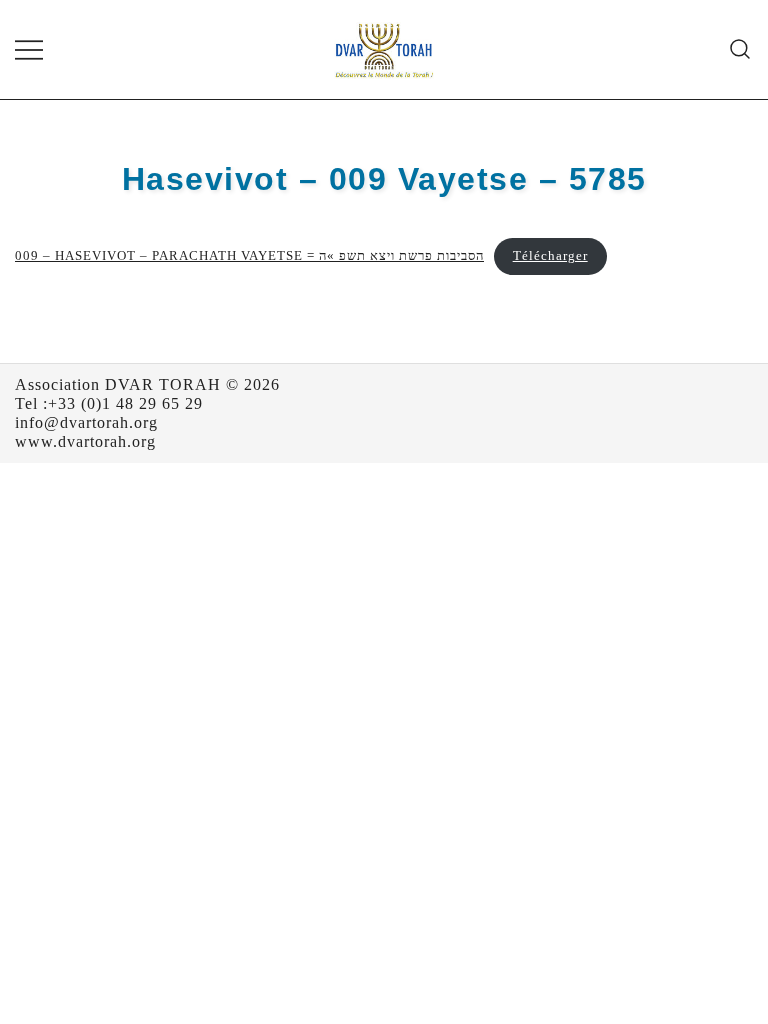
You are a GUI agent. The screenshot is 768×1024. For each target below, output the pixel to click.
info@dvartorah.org (86, 422)
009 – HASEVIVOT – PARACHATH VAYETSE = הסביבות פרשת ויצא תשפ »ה (249, 256)
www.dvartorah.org (85, 441)
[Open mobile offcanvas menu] (29, 49)
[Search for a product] (740, 49)
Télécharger (550, 256)
